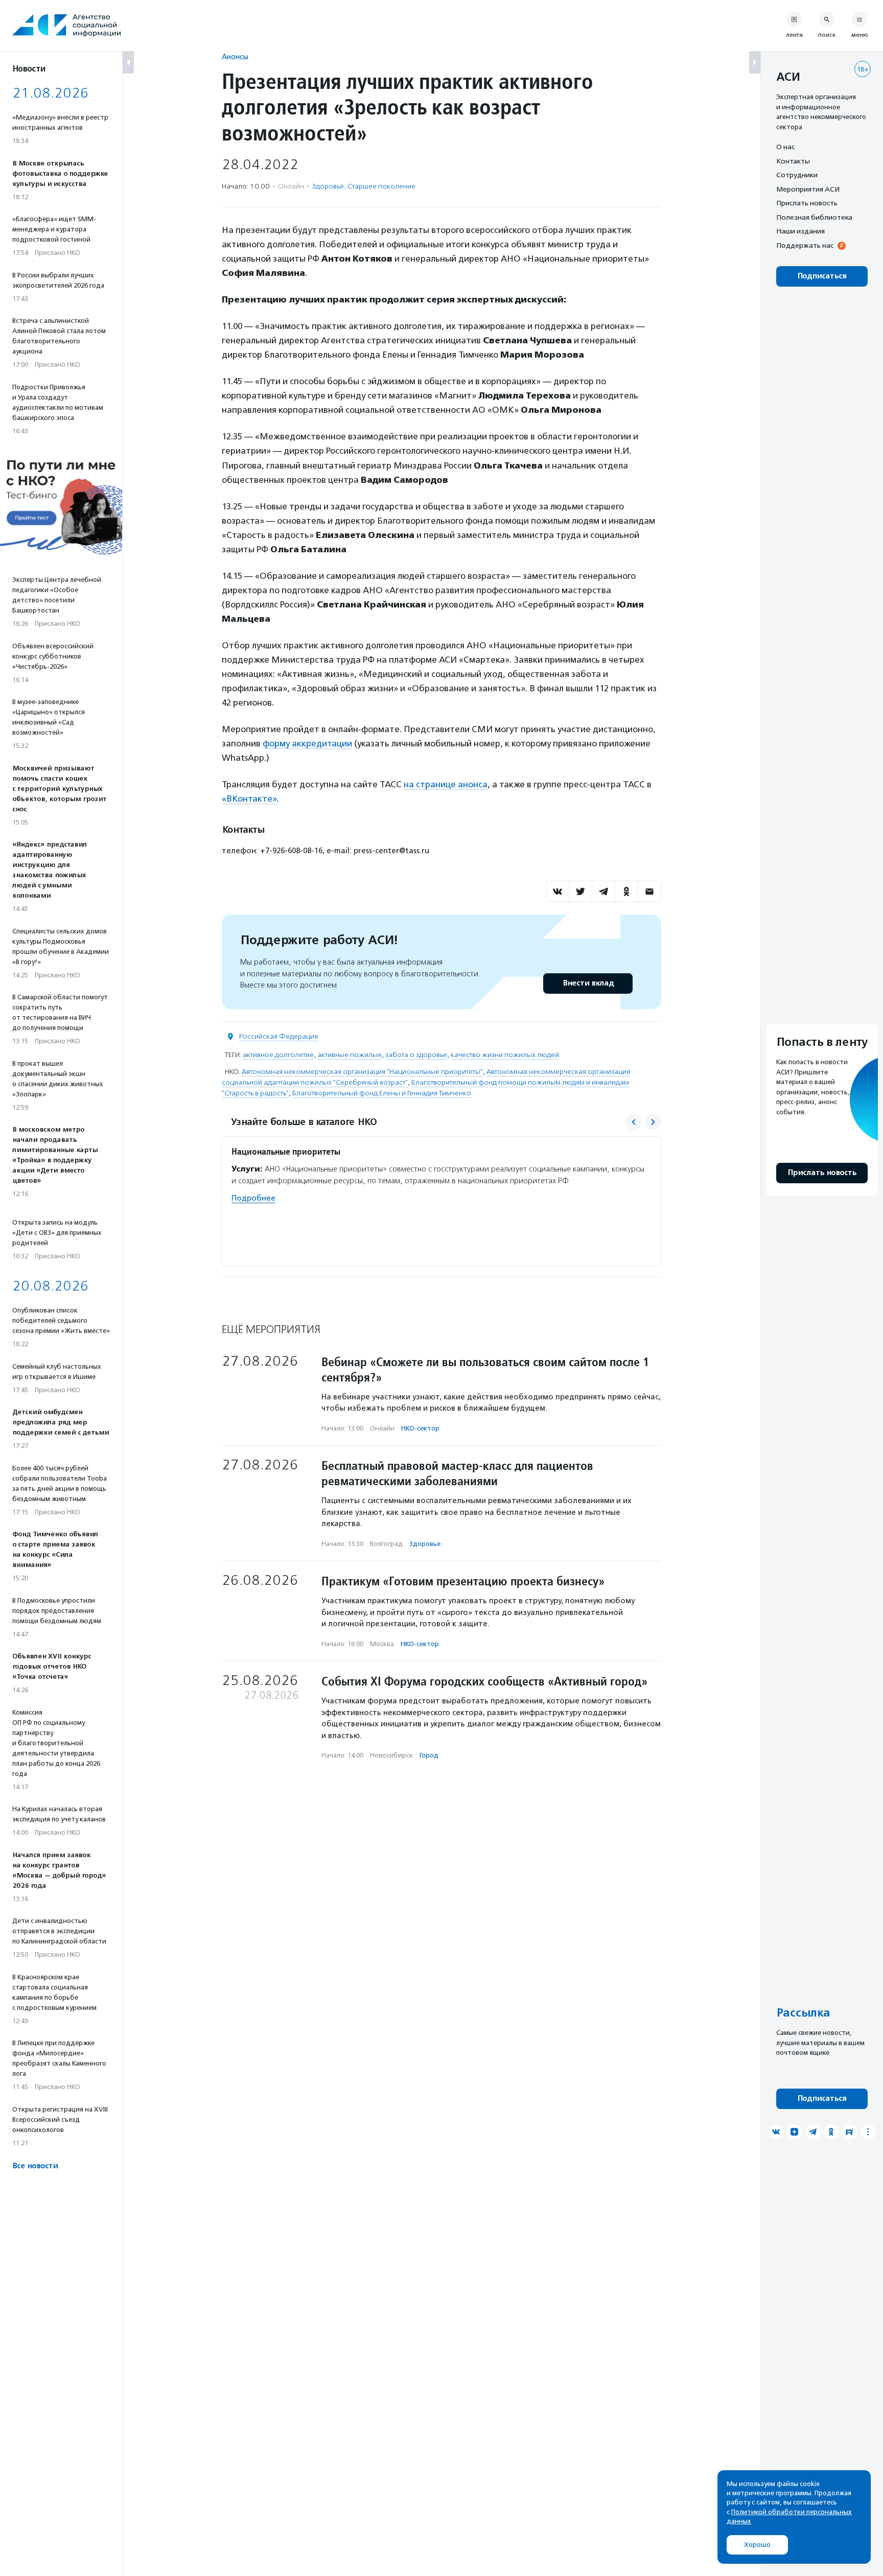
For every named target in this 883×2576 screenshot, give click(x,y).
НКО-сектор (420, 1428)
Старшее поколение (381, 186)
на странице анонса (446, 784)
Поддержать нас (805, 245)
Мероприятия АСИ (808, 189)
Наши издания (800, 231)
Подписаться (822, 276)
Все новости (35, 2166)
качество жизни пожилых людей (505, 1055)
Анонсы (235, 56)
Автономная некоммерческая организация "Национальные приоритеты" (362, 1072)
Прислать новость (807, 203)
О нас (785, 147)
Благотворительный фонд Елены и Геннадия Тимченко (382, 1093)
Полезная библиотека (814, 217)
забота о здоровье (416, 1055)
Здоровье (328, 186)
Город (429, 1755)
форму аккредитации (307, 743)
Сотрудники (797, 175)
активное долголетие (278, 1055)
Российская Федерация (278, 1036)
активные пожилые (350, 1055)
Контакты (793, 161)
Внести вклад (588, 983)
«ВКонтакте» (249, 799)
